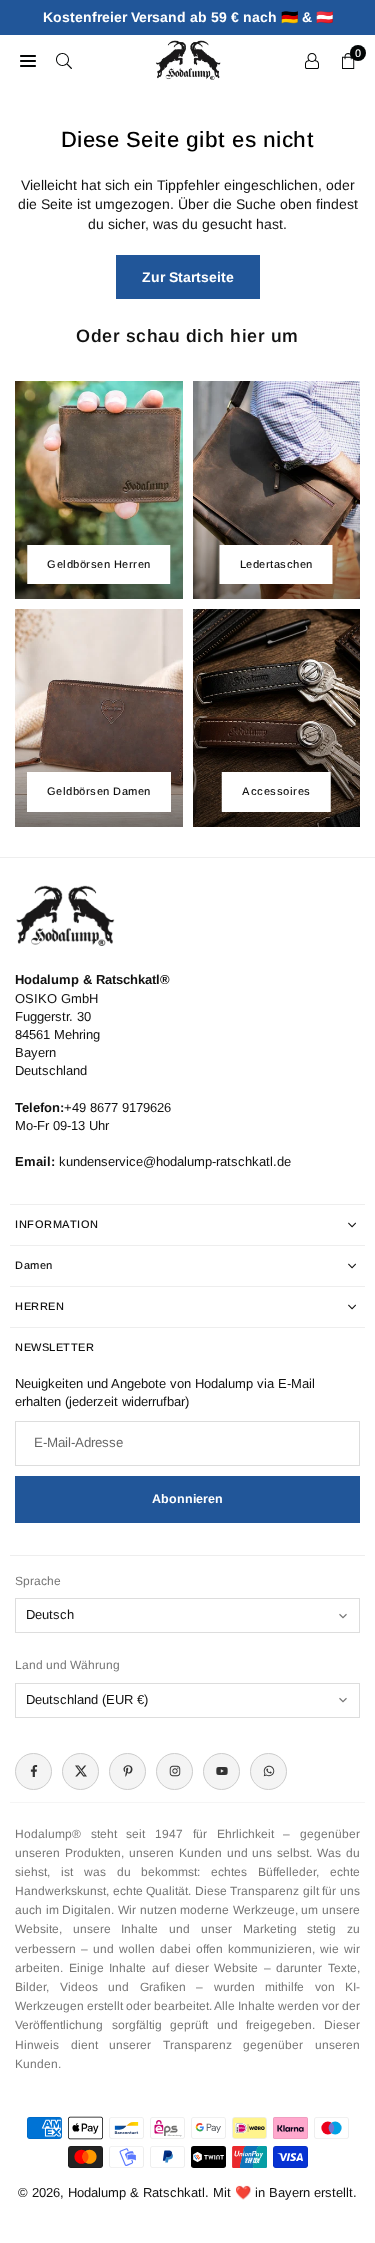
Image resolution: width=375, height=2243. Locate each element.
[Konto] (312, 60)
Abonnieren (187, 1499)
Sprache (38, 1581)
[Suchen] (64, 60)
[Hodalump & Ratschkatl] (188, 58)
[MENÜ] (28, 60)
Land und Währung (67, 1665)
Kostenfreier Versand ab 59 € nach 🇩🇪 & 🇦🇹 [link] (188, 17)
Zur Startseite (188, 277)
